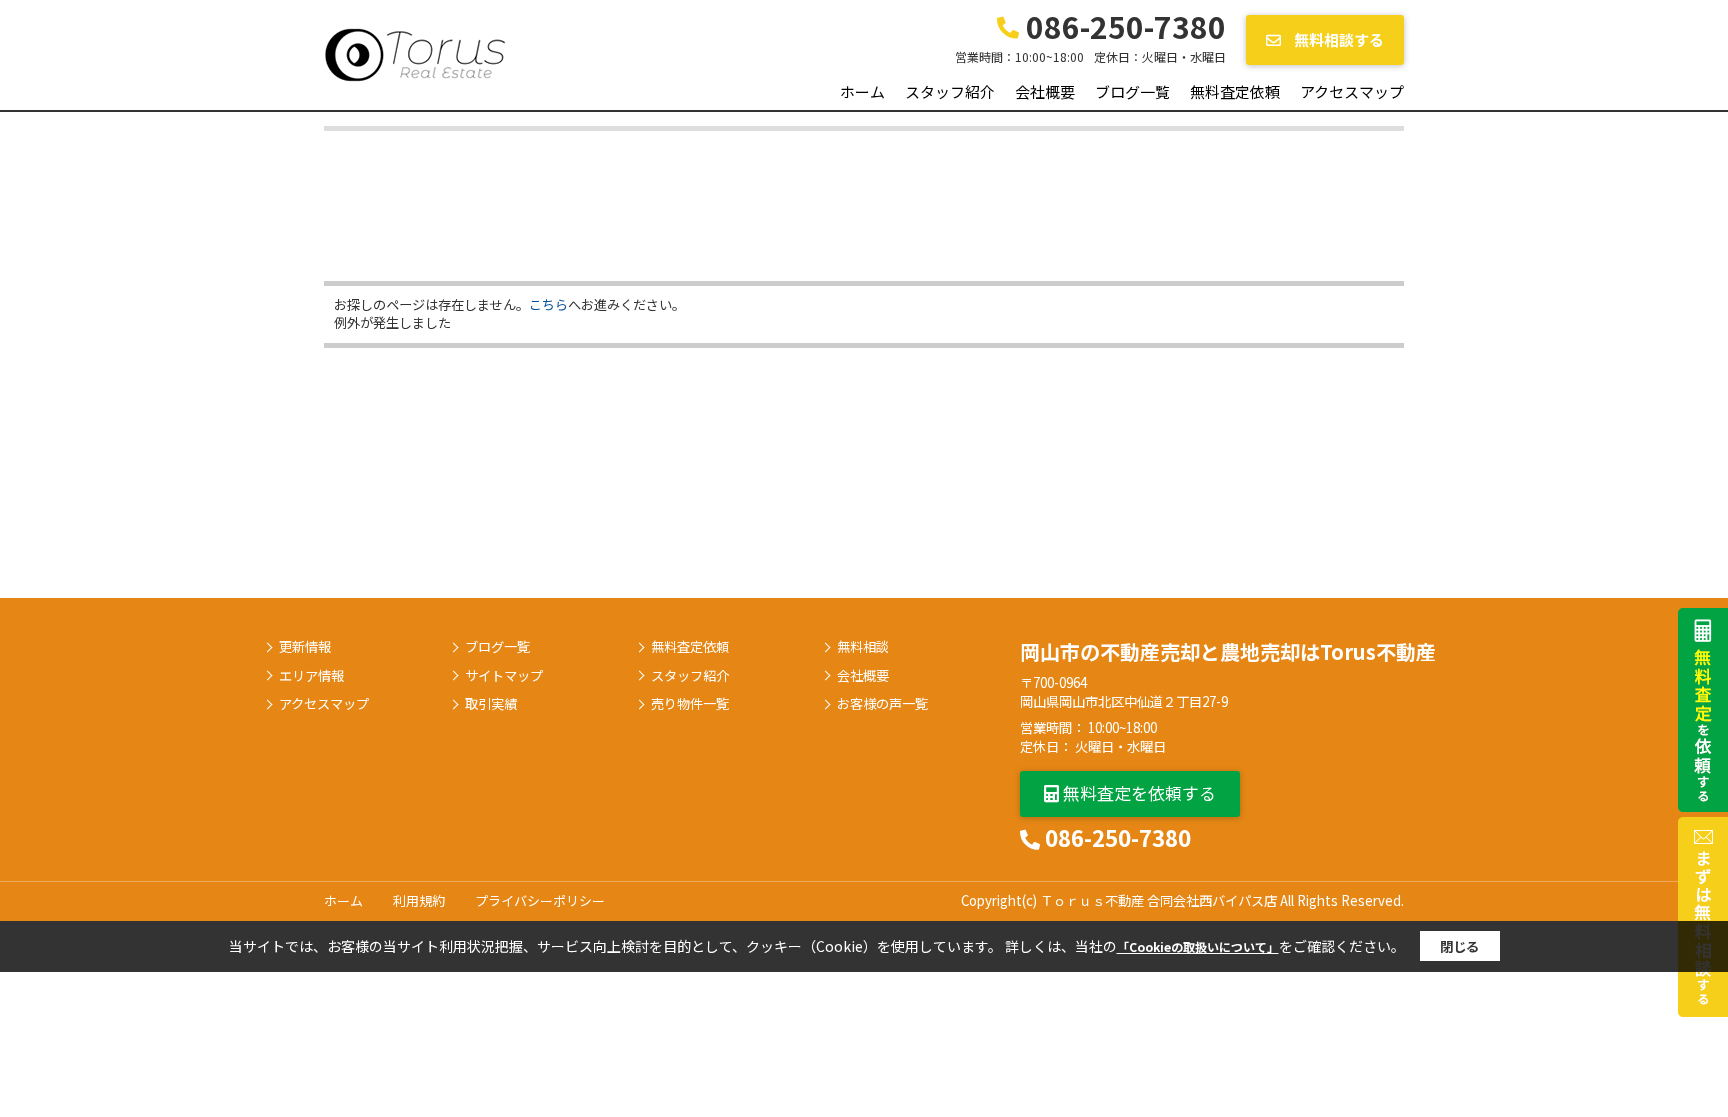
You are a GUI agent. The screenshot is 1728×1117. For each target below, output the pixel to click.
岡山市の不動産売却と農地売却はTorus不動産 (1228, 651)
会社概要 (1045, 91)
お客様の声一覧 (882, 704)
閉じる (1459, 946)
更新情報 (305, 647)
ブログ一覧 (1132, 91)
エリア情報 (311, 676)
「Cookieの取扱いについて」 (1198, 946)
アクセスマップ (1352, 91)
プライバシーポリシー (540, 900)
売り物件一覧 (690, 704)
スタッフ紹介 (950, 91)
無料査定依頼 (1235, 91)
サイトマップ (504, 676)
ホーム (862, 91)
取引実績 (491, 704)
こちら (548, 304)
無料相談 (863, 647)
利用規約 (419, 900)
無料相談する (1337, 39)
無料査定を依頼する (1137, 792)
